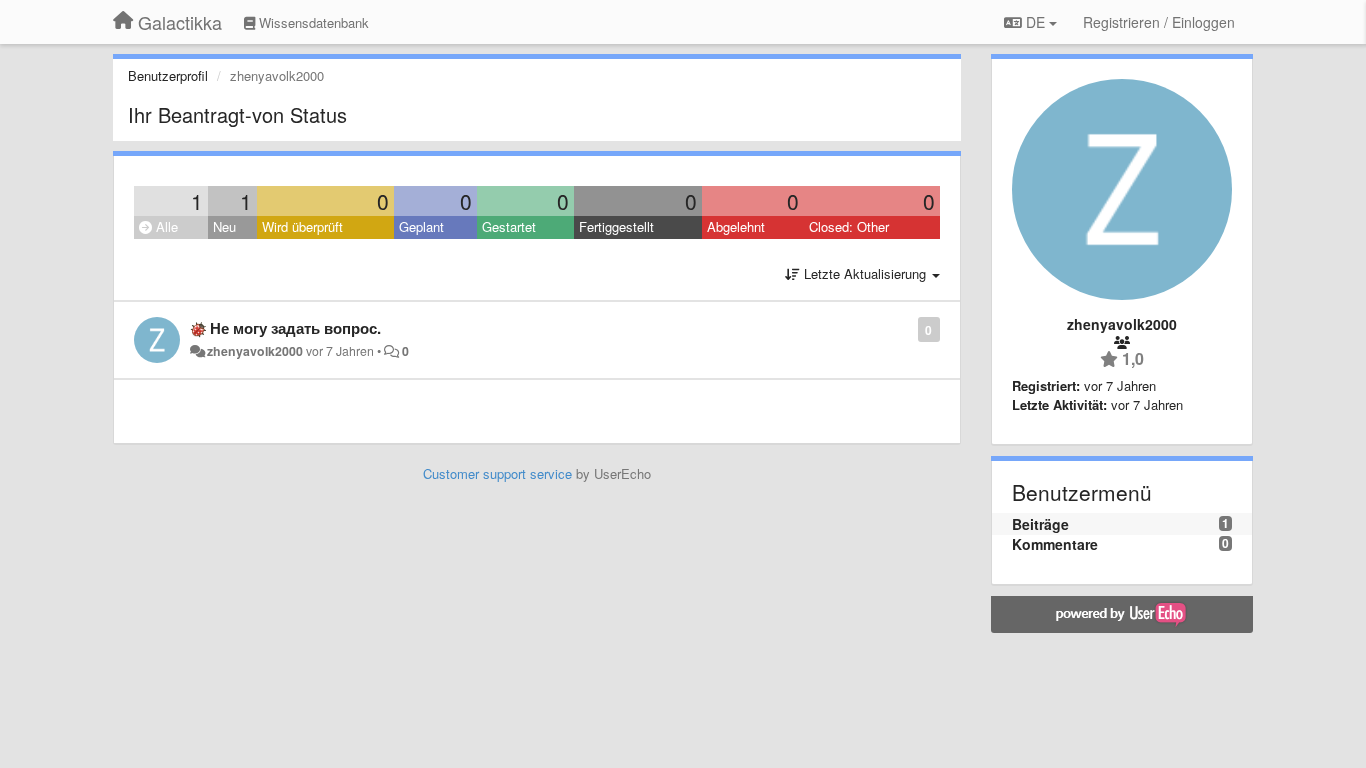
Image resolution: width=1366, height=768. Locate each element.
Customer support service (497, 473)
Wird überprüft (302, 226)
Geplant (421, 226)
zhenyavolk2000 (255, 351)
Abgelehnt (736, 226)
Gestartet (509, 226)
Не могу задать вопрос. (295, 328)
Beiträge (1040, 524)
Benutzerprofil (168, 75)
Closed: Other (849, 226)
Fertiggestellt (616, 226)
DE (1035, 22)
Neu (224, 226)
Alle (165, 226)
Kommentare (1055, 544)
